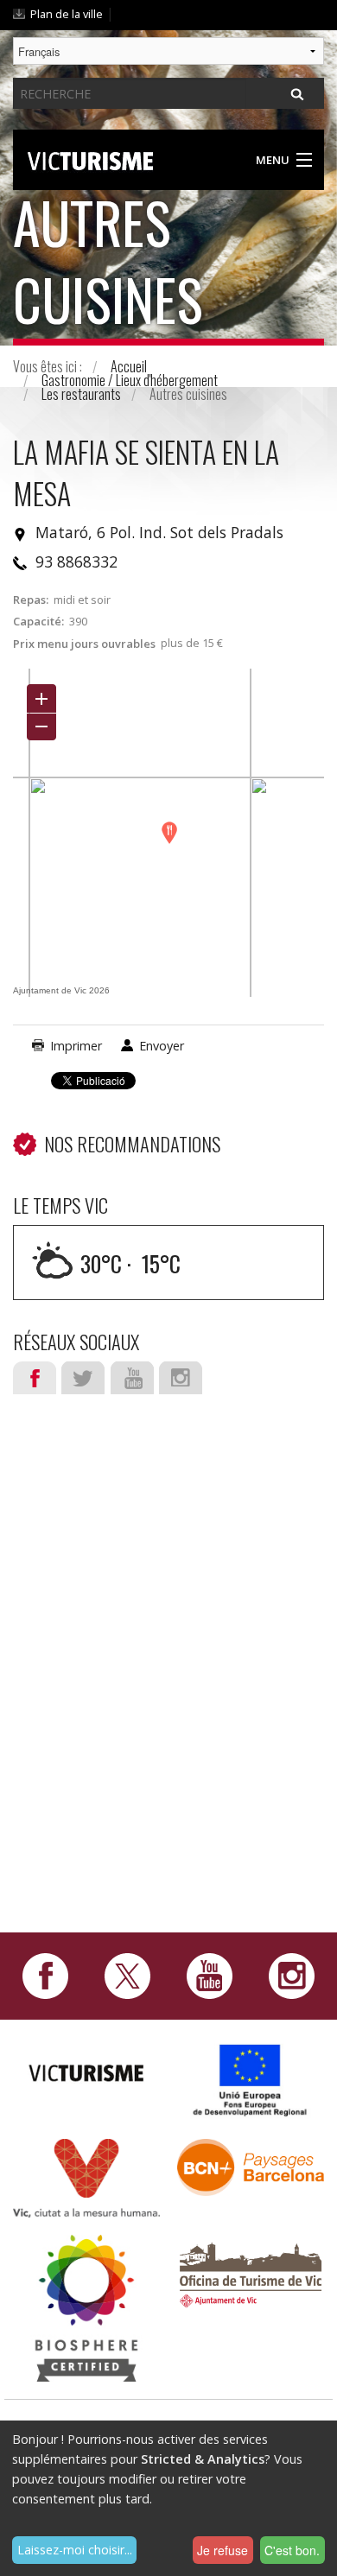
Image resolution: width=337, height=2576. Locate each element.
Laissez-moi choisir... (75, 2550)
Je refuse (223, 2550)
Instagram (181, 1378)
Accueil (129, 366)
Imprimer (76, 1046)
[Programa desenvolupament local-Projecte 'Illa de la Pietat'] (251, 2080)
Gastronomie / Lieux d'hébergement (130, 380)
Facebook (35, 1378)
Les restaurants (81, 394)
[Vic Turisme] (90, 158)
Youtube (132, 1378)
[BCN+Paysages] (251, 2166)
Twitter (83, 1378)
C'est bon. (292, 2550)
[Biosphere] (86, 2306)
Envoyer (162, 1046)
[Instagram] (292, 1975)
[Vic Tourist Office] (251, 2272)
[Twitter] (127, 1975)
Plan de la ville (67, 14)
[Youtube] (210, 1975)
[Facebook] (45, 1975)
